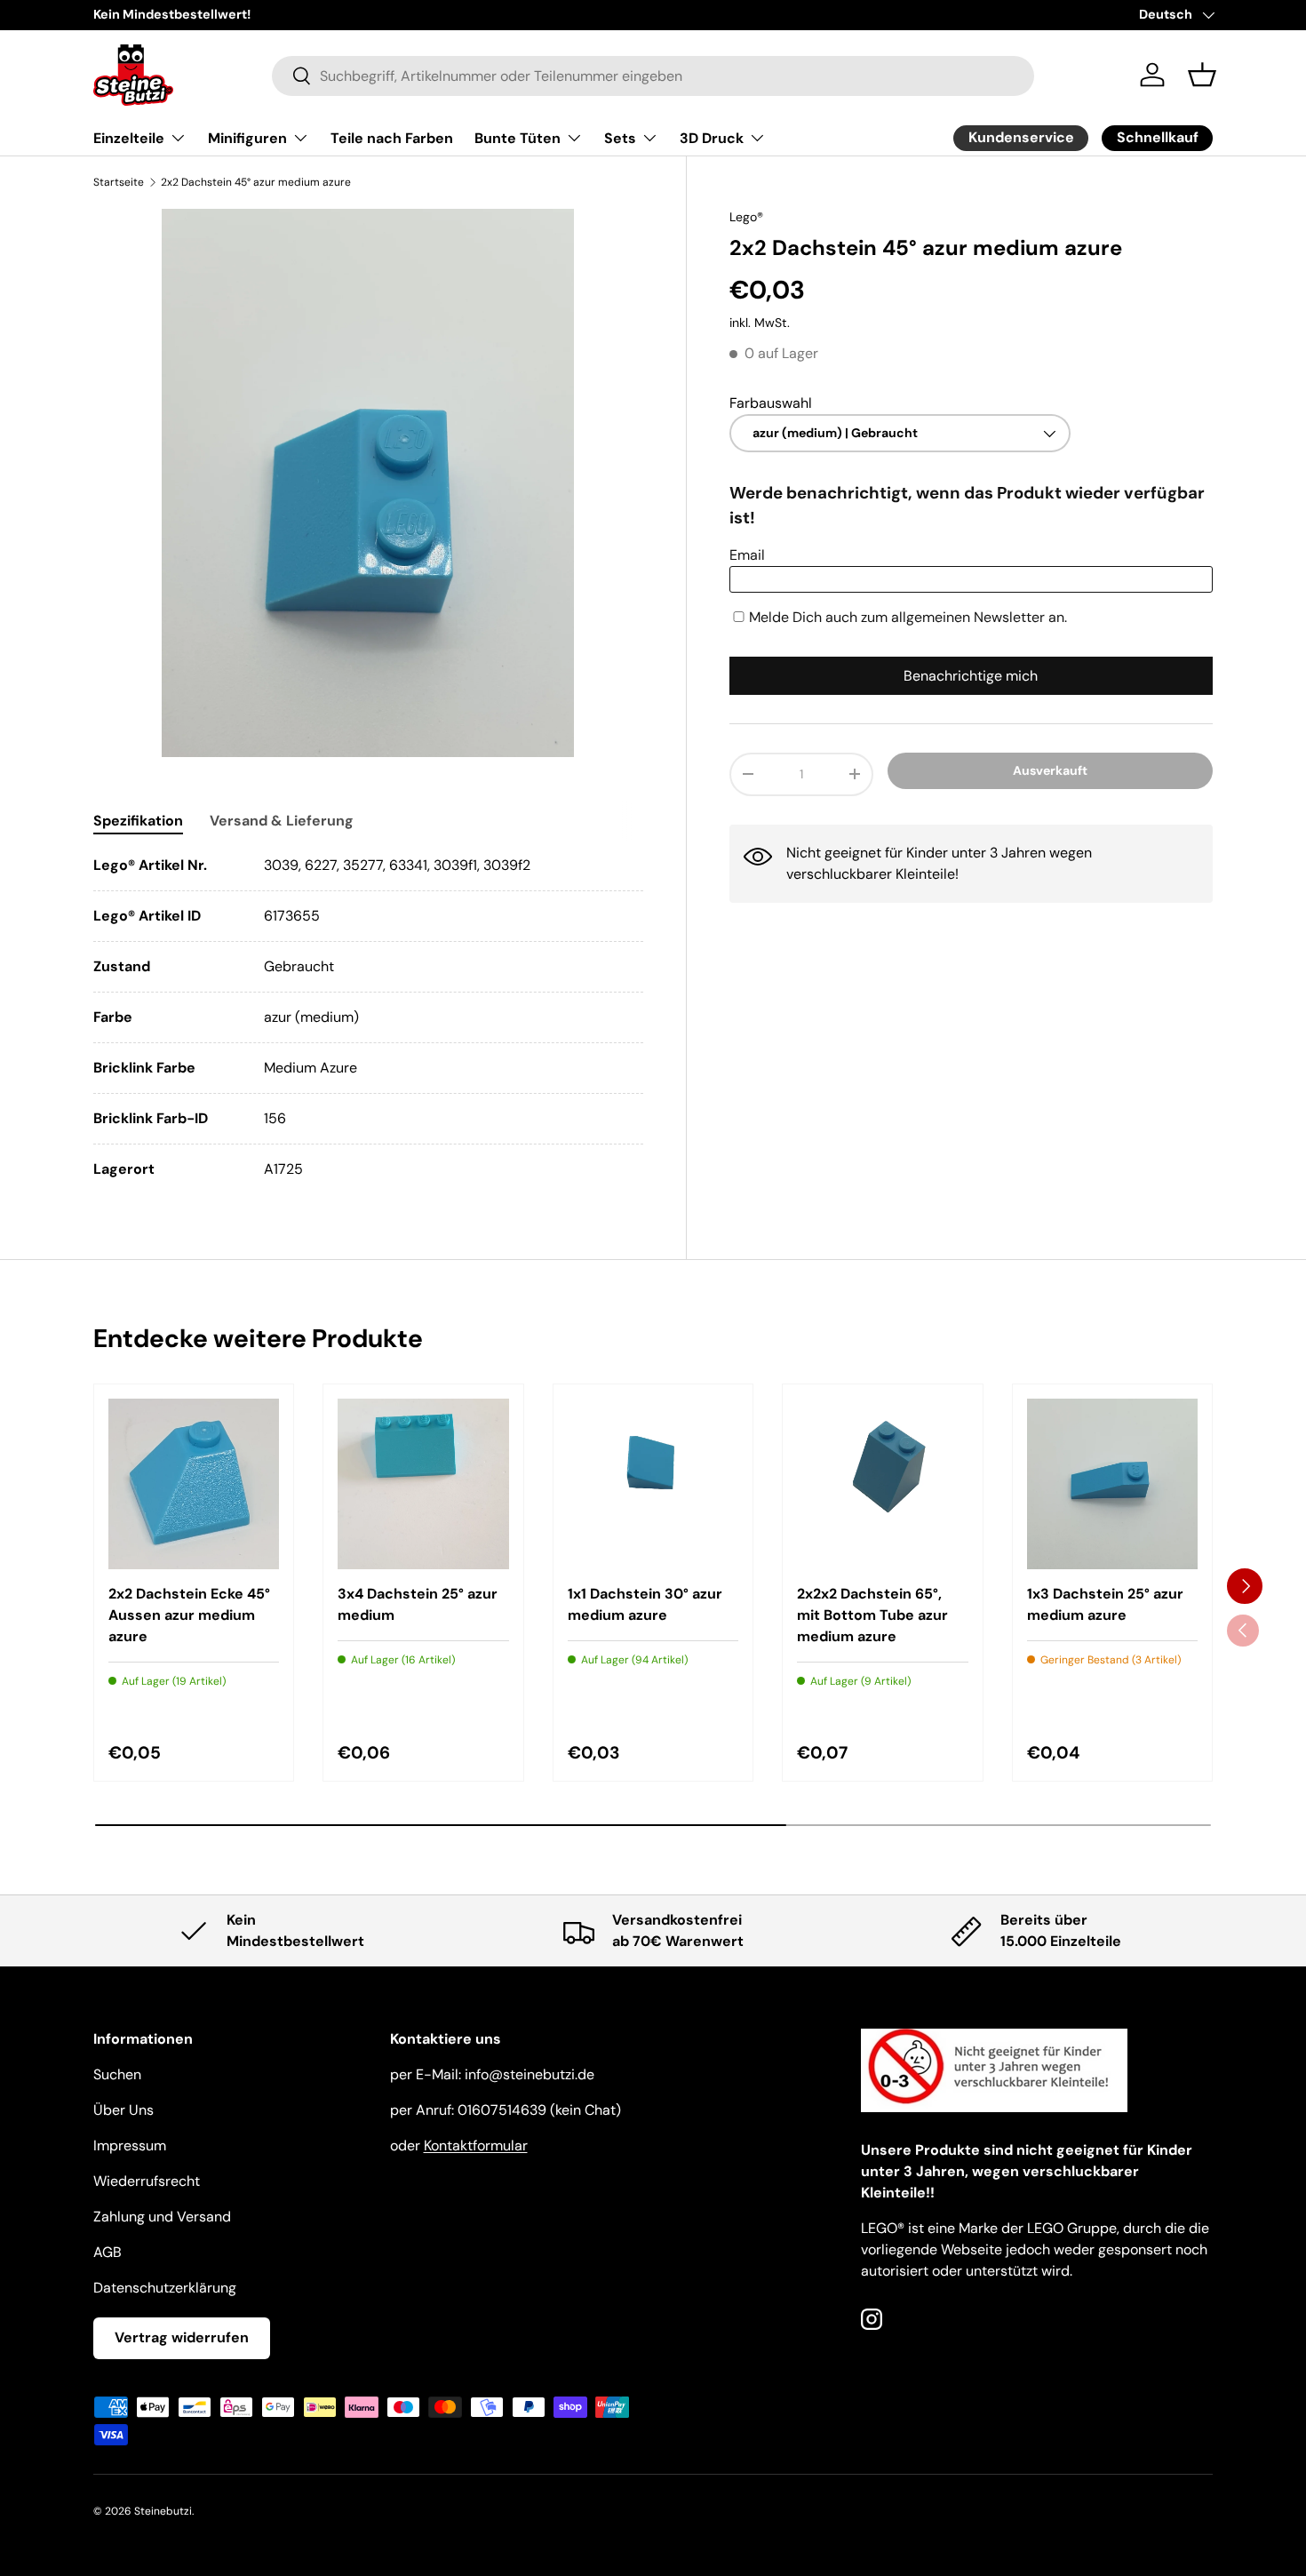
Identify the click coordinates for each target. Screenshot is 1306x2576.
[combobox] (653, 75)
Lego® (746, 217)
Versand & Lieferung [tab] (282, 821)
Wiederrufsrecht (147, 2181)
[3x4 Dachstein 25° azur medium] (423, 1484)
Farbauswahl (771, 403)
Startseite (119, 182)
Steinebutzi (163, 2511)
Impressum (130, 2145)
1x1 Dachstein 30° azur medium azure (645, 1604)
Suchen (117, 2074)
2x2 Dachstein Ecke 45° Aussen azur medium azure (189, 1615)
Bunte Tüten (518, 138)
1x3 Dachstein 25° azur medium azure (1105, 1604)
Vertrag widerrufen (182, 2337)
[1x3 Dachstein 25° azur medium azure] (1112, 1484)
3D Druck (712, 138)
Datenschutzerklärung (165, 2288)
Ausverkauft (1050, 770)
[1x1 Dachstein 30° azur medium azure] (653, 1484)
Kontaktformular (476, 2145)
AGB (108, 2252)
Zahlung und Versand (162, 2217)
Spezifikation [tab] (138, 821)
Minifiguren (247, 138)
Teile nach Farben (392, 138)
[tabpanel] (368, 1017)
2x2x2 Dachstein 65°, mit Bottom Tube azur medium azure (872, 1615)
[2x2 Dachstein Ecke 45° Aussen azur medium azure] (194, 1484)
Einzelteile (129, 138)
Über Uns (123, 2110)
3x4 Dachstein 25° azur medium (418, 1604)
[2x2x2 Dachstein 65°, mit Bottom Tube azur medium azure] (882, 1484)
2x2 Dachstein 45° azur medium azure (256, 182)
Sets (620, 138)
